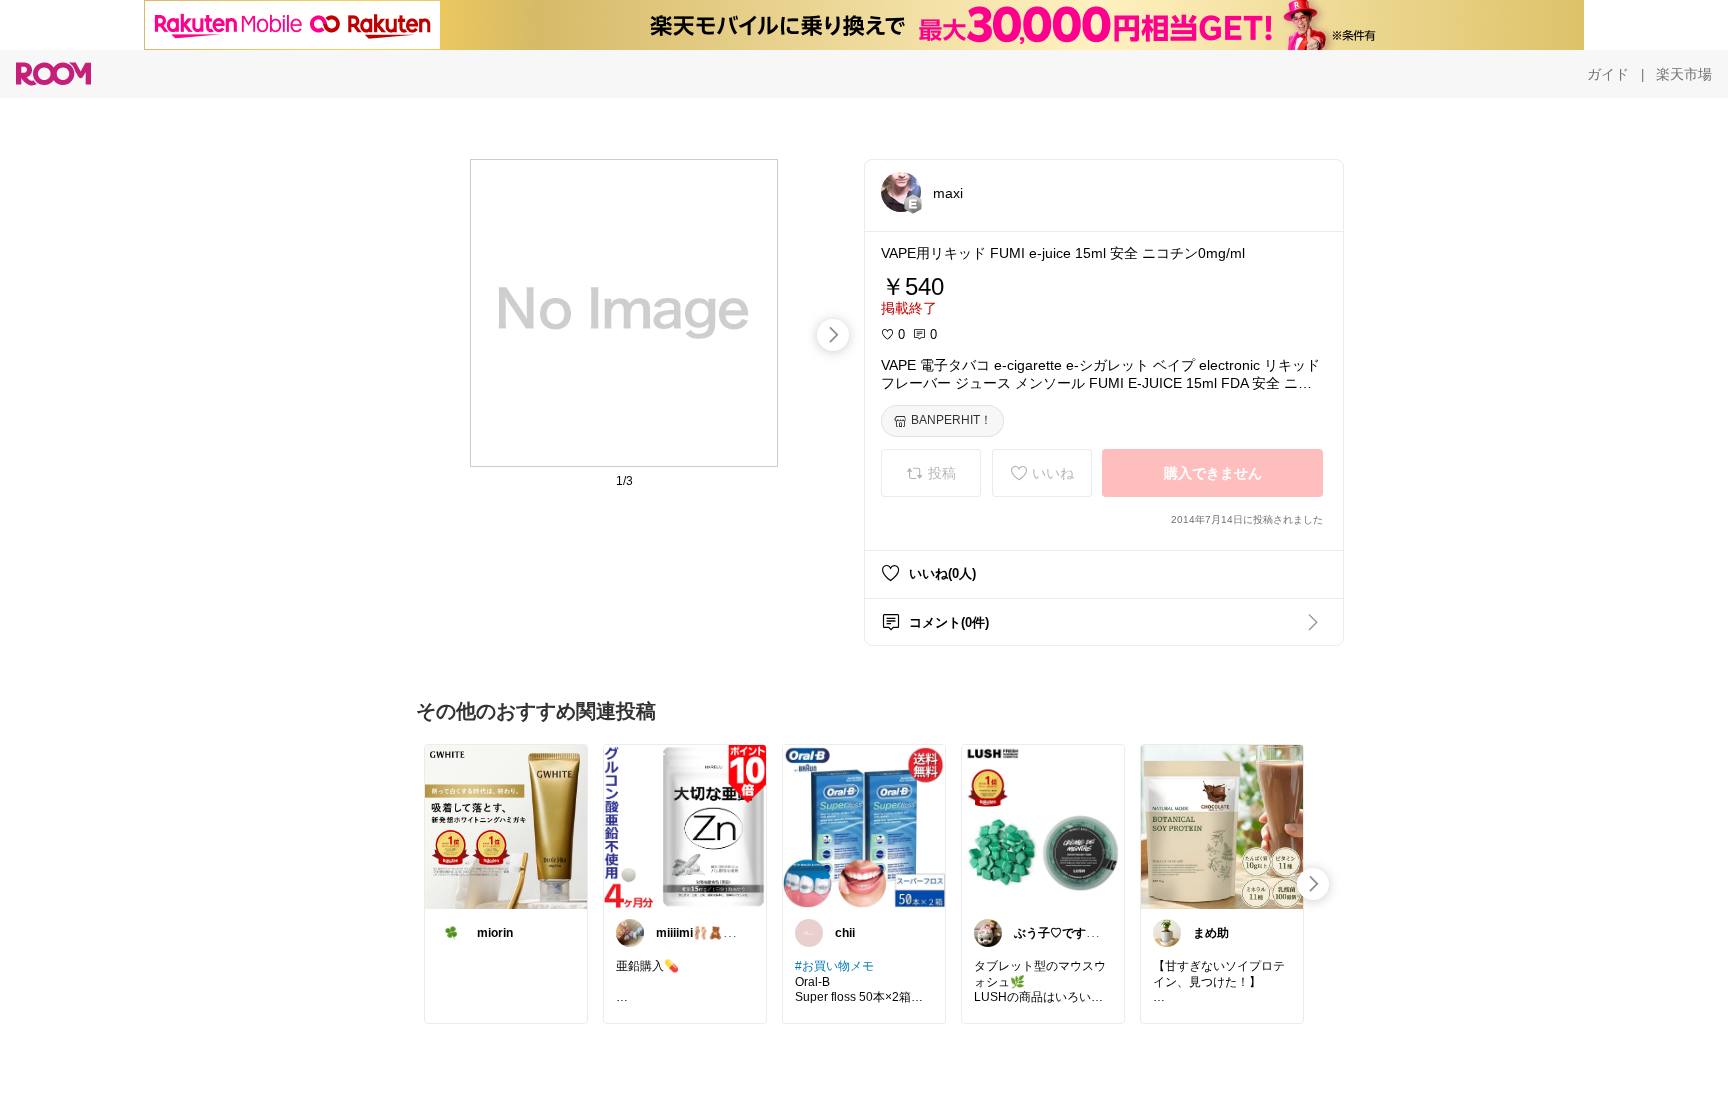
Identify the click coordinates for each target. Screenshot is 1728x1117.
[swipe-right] (833, 335)
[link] (506, 826)
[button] (901, 192)
